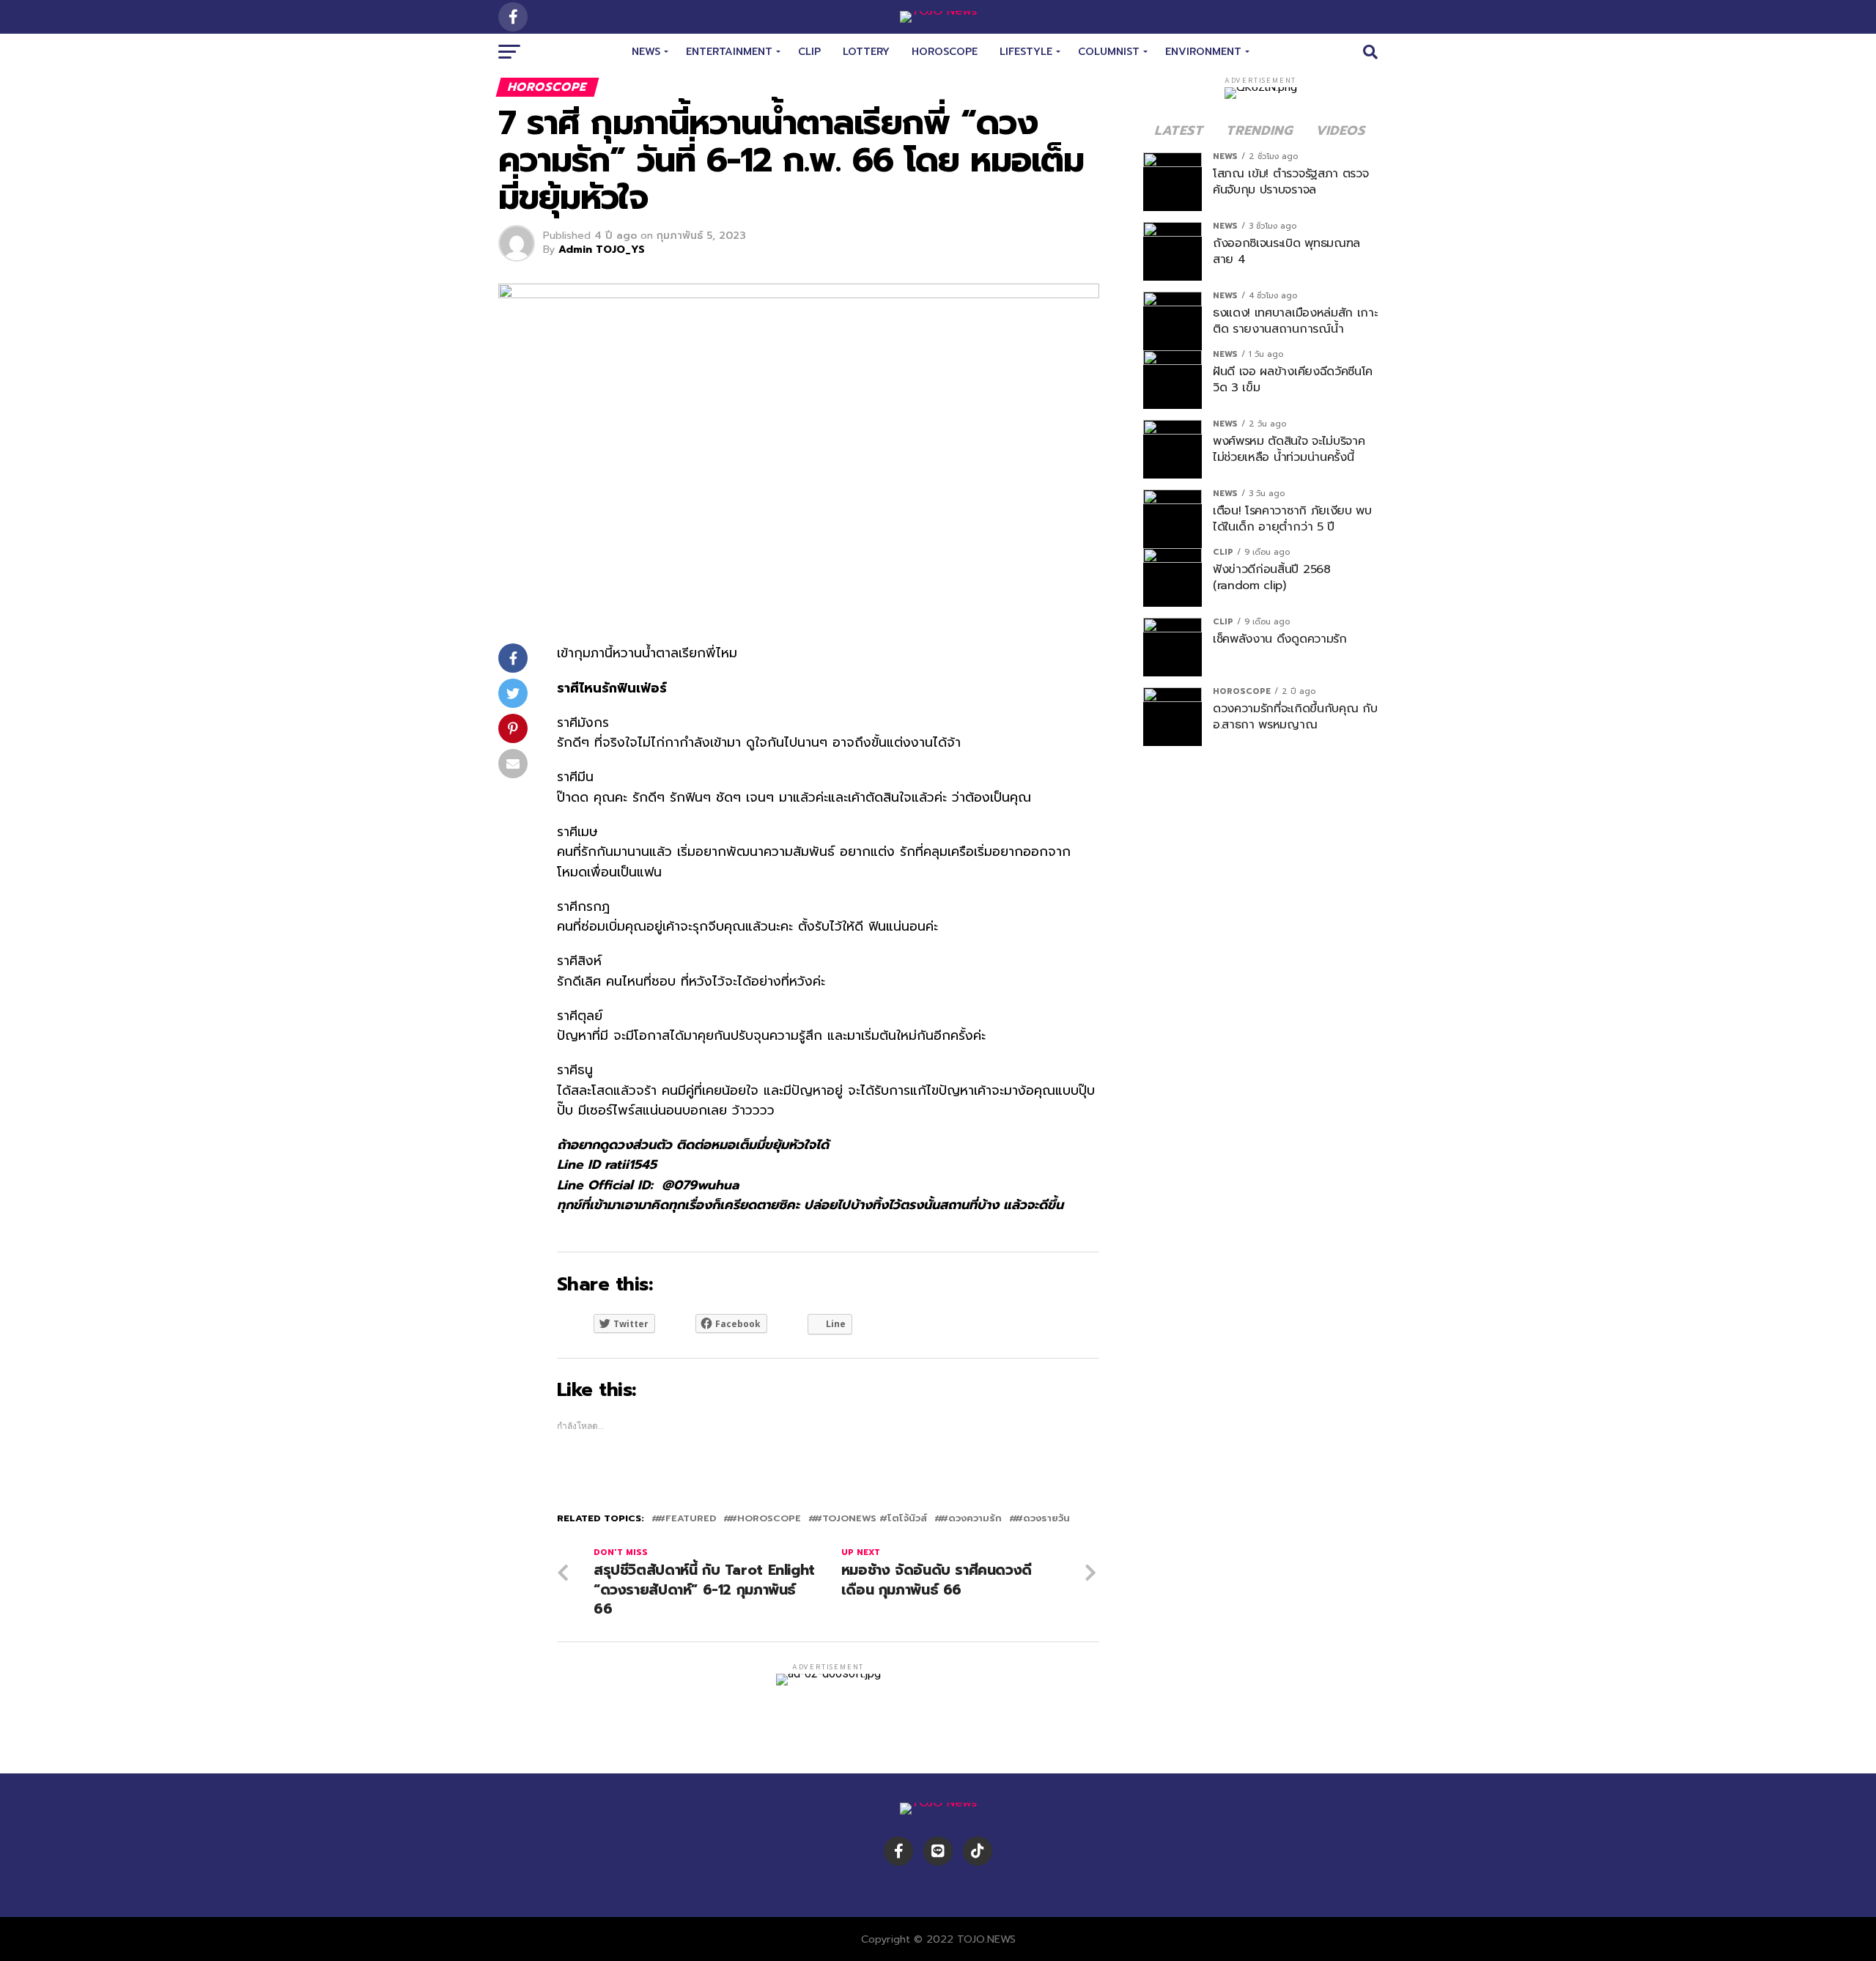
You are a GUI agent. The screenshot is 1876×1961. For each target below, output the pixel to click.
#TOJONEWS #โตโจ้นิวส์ (871, 1519)
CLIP (809, 52)
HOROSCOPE (945, 52)
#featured (687, 1519)
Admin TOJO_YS (602, 250)
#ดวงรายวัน (1042, 1519)
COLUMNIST (1109, 52)
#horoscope (765, 1519)
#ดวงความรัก (971, 1519)
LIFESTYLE (1026, 52)
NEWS (646, 52)
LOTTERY (866, 52)
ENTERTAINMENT (729, 52)
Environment (1203, 52)
